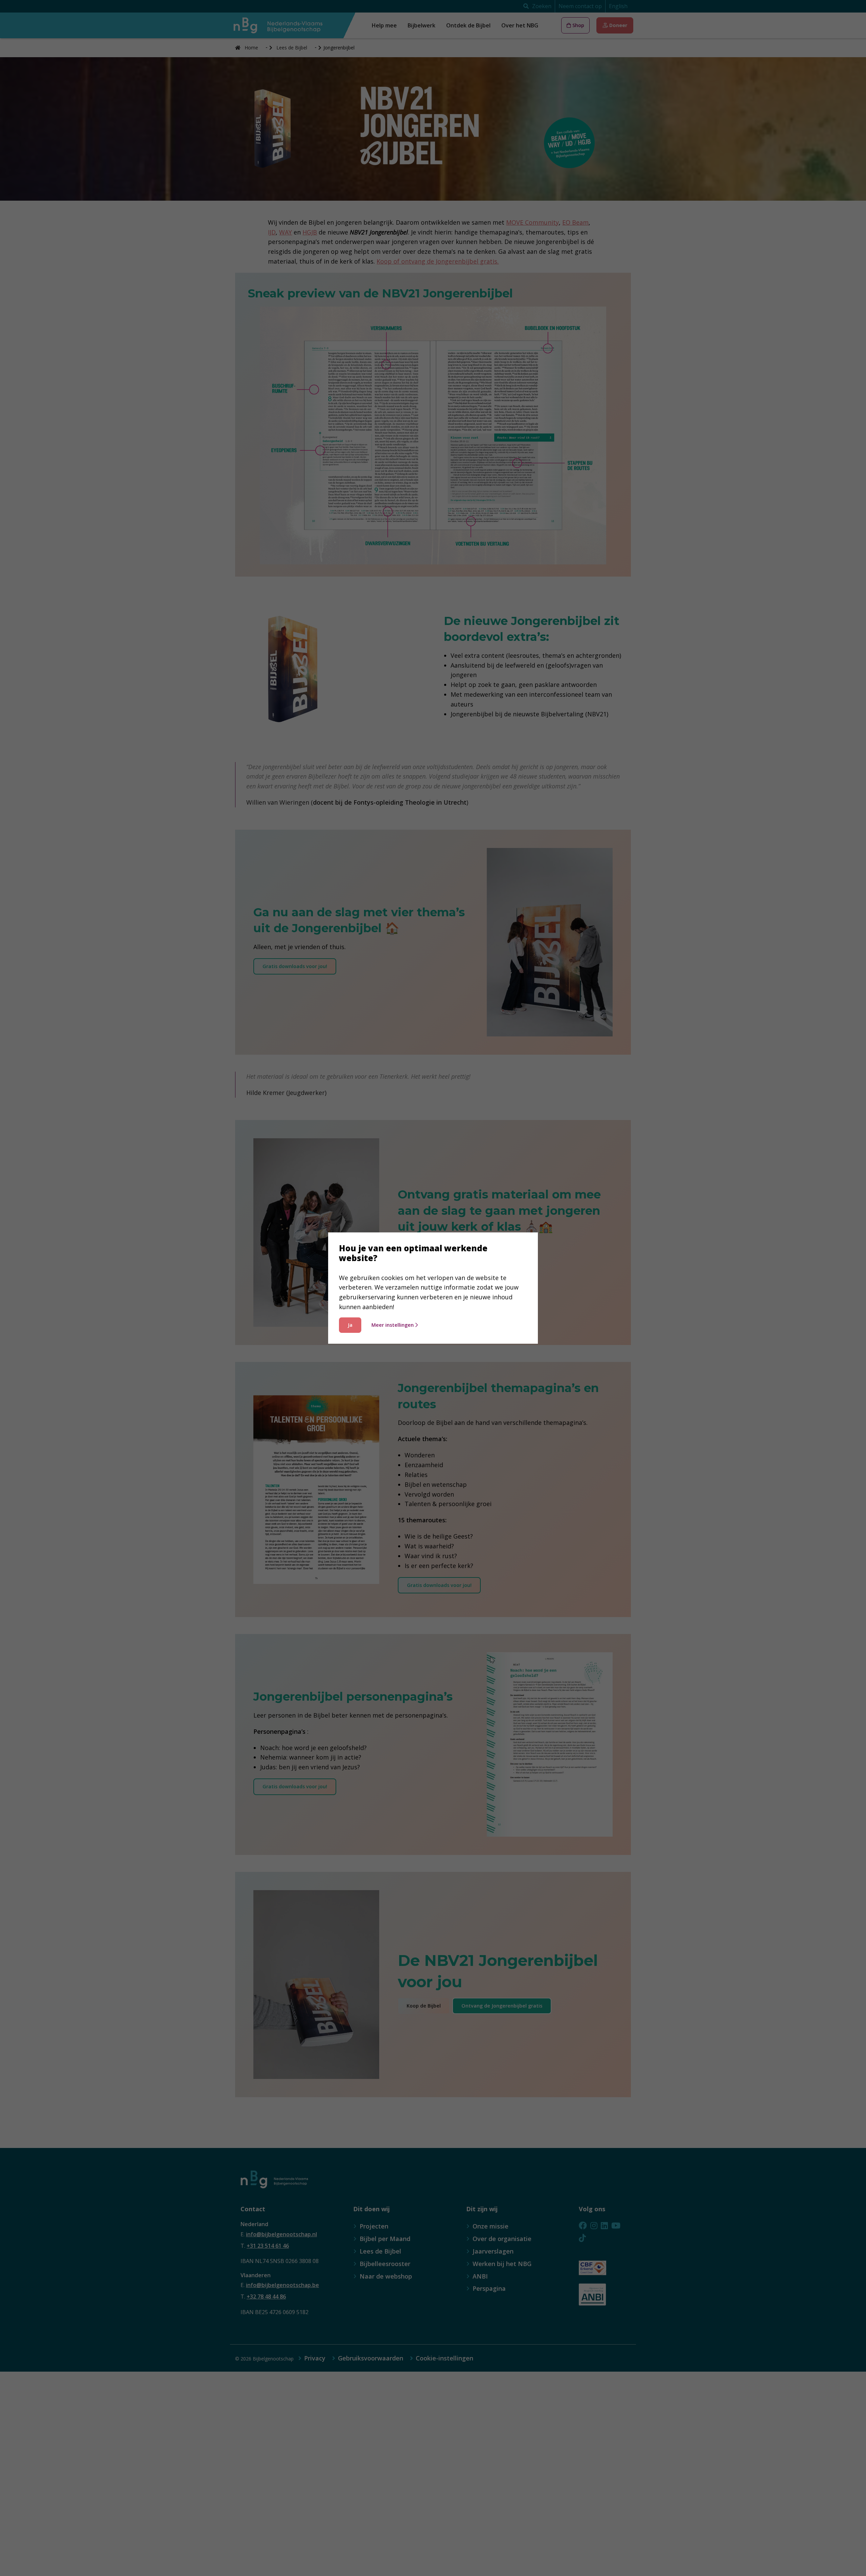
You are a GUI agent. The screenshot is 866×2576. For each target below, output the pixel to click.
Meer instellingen (393, 1325)
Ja (350, 1325)
